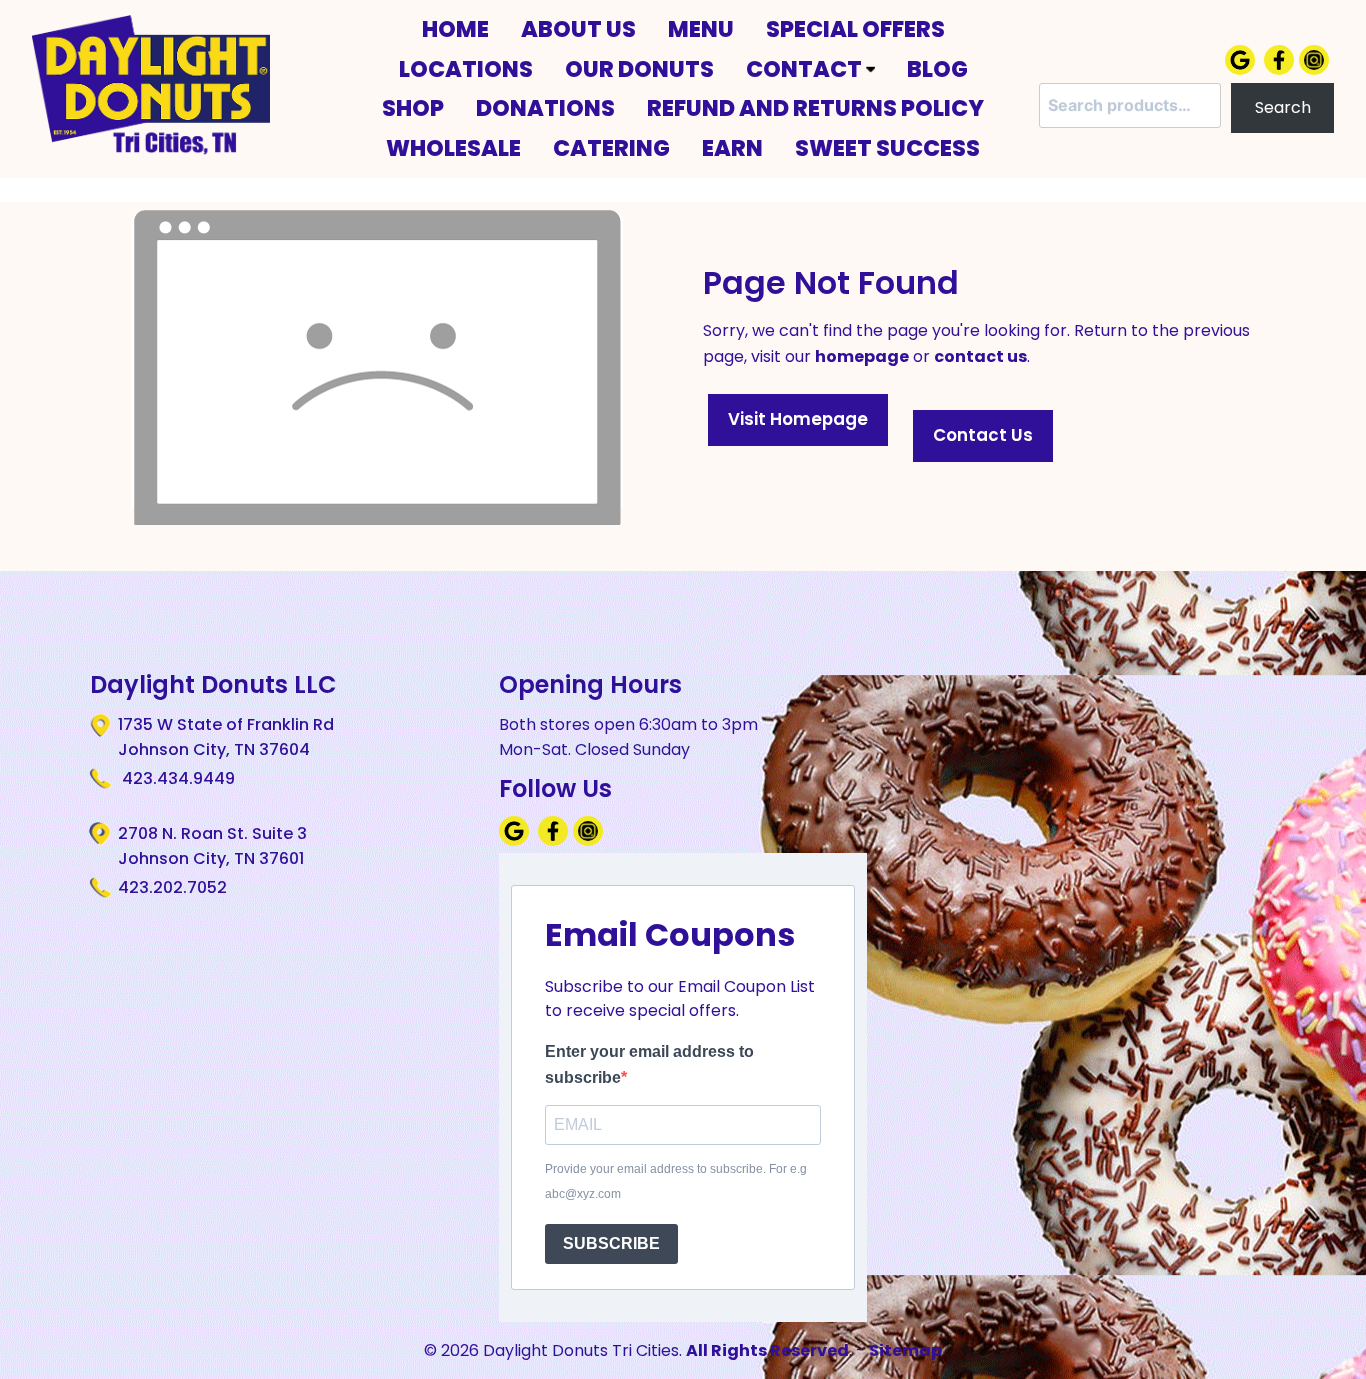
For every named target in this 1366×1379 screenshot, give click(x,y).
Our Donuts (639, 69)
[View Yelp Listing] (1316, 69)
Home (455, 29)
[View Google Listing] (1242, 69)
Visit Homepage (798, 419)
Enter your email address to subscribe (649, 1064)
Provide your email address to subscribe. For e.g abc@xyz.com (676, 1182)
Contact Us (983, 435)
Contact (806, 69)
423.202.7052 (172, 887)
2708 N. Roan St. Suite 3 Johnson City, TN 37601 (212, 846)
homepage (862, 356)
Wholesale (453, 148)
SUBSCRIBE (611, 1243)
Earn (732, 148)
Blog (937, 69)
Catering (611, 148)
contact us (980, 356)
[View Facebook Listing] (1281, 69)
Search (1283, 107)
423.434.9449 (176, 778)
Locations (466, 69)
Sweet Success (887, 148)
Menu (701, 29)
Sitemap (905, 1350)
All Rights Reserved (767, 1350)
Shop (413, 108)
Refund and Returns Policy (815, 108)
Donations (545, 108)
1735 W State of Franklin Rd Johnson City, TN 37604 (226, 737)
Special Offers (855, 29)
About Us (578, 29)
